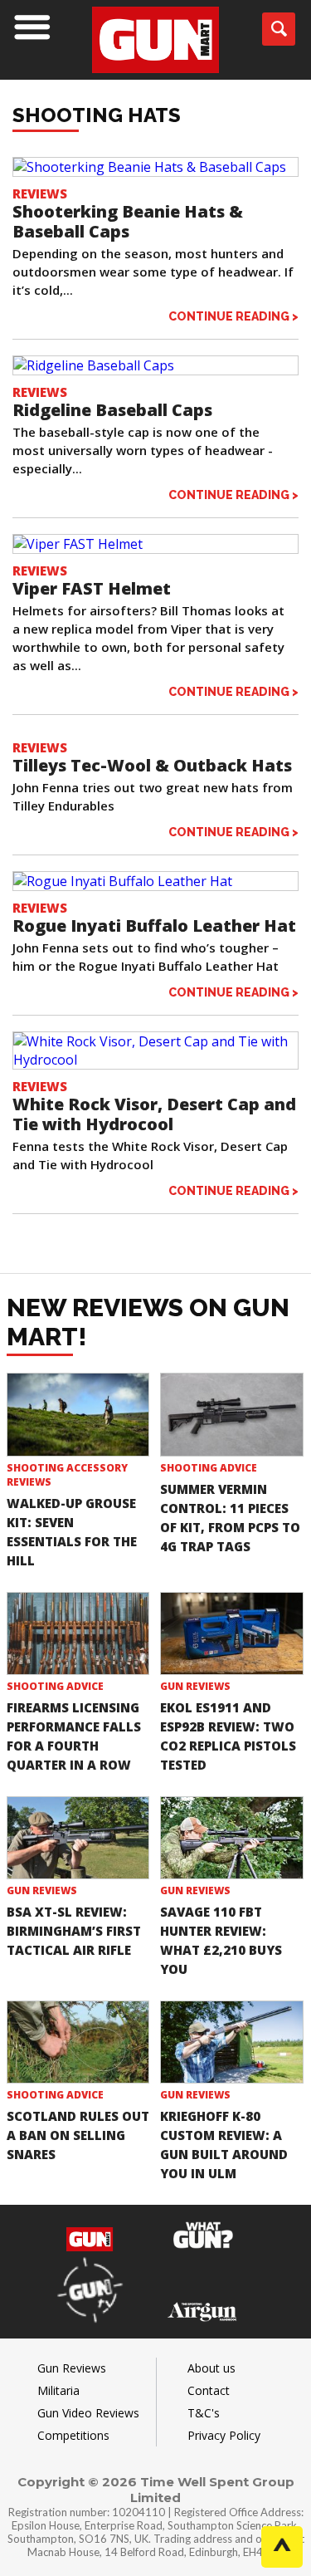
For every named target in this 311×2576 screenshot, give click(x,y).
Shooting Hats (97, 115)
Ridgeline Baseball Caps (112, 410)
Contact (209, 2390)
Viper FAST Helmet (92, 588)
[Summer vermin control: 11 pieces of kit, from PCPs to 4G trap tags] (232, 1414)
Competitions (73, 2435)
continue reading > (233, 316)
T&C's (204, 2413)
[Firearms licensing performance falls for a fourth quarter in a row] (78, 1633)
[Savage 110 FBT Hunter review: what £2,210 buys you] (232, 1838)
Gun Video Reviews (88, 2413)
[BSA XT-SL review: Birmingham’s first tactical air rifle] (78, 1838)
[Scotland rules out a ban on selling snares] (78, 2042)
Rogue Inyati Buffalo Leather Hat (154, 926)
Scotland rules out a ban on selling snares (78, 2135)
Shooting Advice (209, 1468)
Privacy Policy (224, 2435)
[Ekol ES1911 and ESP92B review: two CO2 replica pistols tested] (232, 1633)
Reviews (40, 193)
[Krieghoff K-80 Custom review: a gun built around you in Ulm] (232, 2042)
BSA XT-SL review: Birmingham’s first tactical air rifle (74, 1931)
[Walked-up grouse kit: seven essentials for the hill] (78, 1414)
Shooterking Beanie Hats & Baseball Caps (128, 221)
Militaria (58, 2390)
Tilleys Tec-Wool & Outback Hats (152, 765)
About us (211, 2368)
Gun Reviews (195, 1686)
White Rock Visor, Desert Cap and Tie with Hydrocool (154, 1114)
